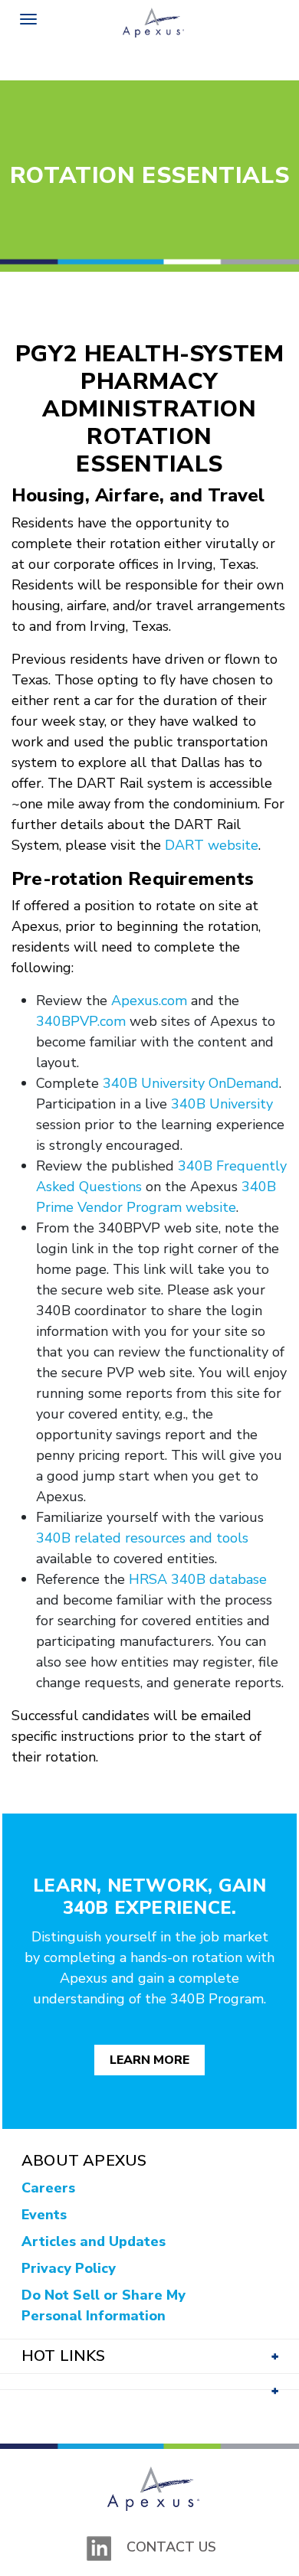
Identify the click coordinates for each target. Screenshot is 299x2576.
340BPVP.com (81, 1021)
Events (44, 2215)
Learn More (149, 2060)
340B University (222, 1104)
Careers (48, 2188)
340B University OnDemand (191, 1083)
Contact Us (171, 2547)
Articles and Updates (94, 2241)
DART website (212, 845)
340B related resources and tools (142, 1538)
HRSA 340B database (198, 1579)
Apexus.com (149, 1001)
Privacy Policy (69, 2268)
